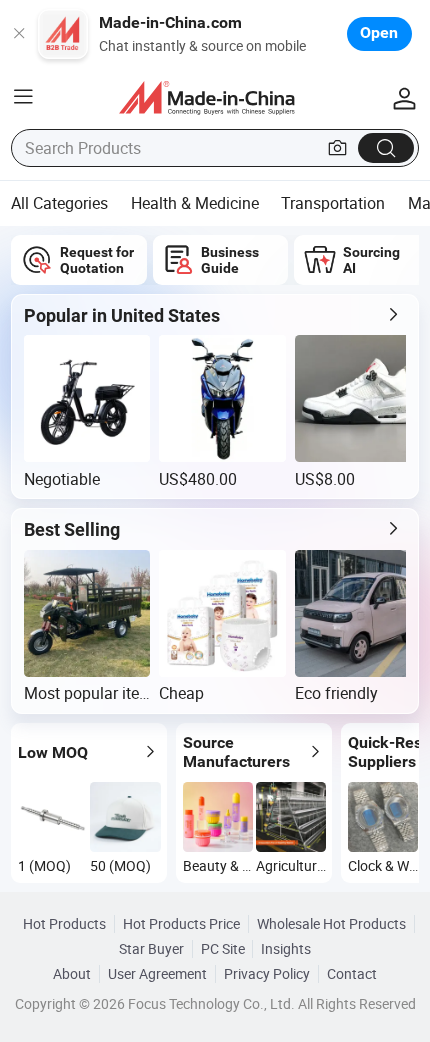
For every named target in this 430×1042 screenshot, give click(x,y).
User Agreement (157, 974)
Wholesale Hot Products (331, 924)
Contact (352, 974)
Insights (286, 949)
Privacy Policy (267, 974)
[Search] (386, 147)
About (72, 974)
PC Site (223, 949)
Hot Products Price (181, 924)
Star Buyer (151, 949)
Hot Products (64, 924)
